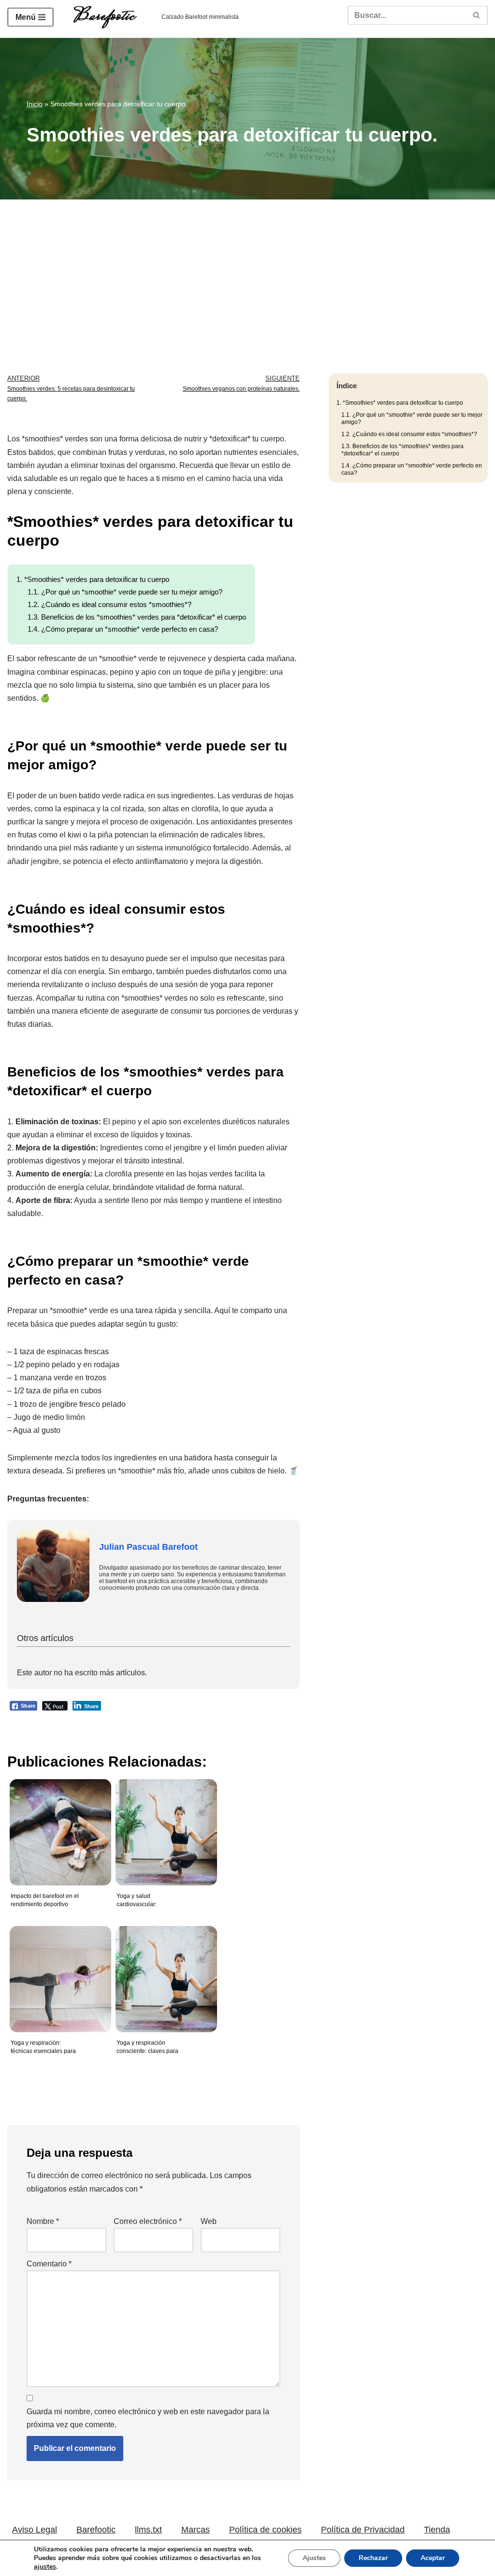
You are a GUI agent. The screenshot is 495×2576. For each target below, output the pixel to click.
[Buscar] (477, 15)
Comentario (49, 2264)
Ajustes (314, 2558)
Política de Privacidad (363, 2530)
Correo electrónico (148, 2221)
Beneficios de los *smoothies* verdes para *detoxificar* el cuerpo (137, 617)
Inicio (35, 104)
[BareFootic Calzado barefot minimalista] (108, 17)
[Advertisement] (247, 272)
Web (209, 2221)
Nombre (43, 2221)
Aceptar (433, 2558)
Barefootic (96, 2530)
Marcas (196, 2530)
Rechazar (373, 2558)
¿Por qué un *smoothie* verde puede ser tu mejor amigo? (125, 592)
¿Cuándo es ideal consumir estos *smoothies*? (109, 604)
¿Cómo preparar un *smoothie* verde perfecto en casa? (123, 629)
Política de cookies (265, 2530)
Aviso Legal (35, 2530)
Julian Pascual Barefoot (148, 1547)
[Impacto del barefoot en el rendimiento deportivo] (58, 1825)
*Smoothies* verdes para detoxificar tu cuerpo (93, 579)
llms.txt (148, 2530)
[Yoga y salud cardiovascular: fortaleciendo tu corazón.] (164, 1825)
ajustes (45, 2567)
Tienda (437, 2530)
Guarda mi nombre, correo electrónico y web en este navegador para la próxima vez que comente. (148, 2418)
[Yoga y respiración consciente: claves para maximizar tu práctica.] (164, 1972)
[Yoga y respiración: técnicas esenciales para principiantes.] (58, 1972)
